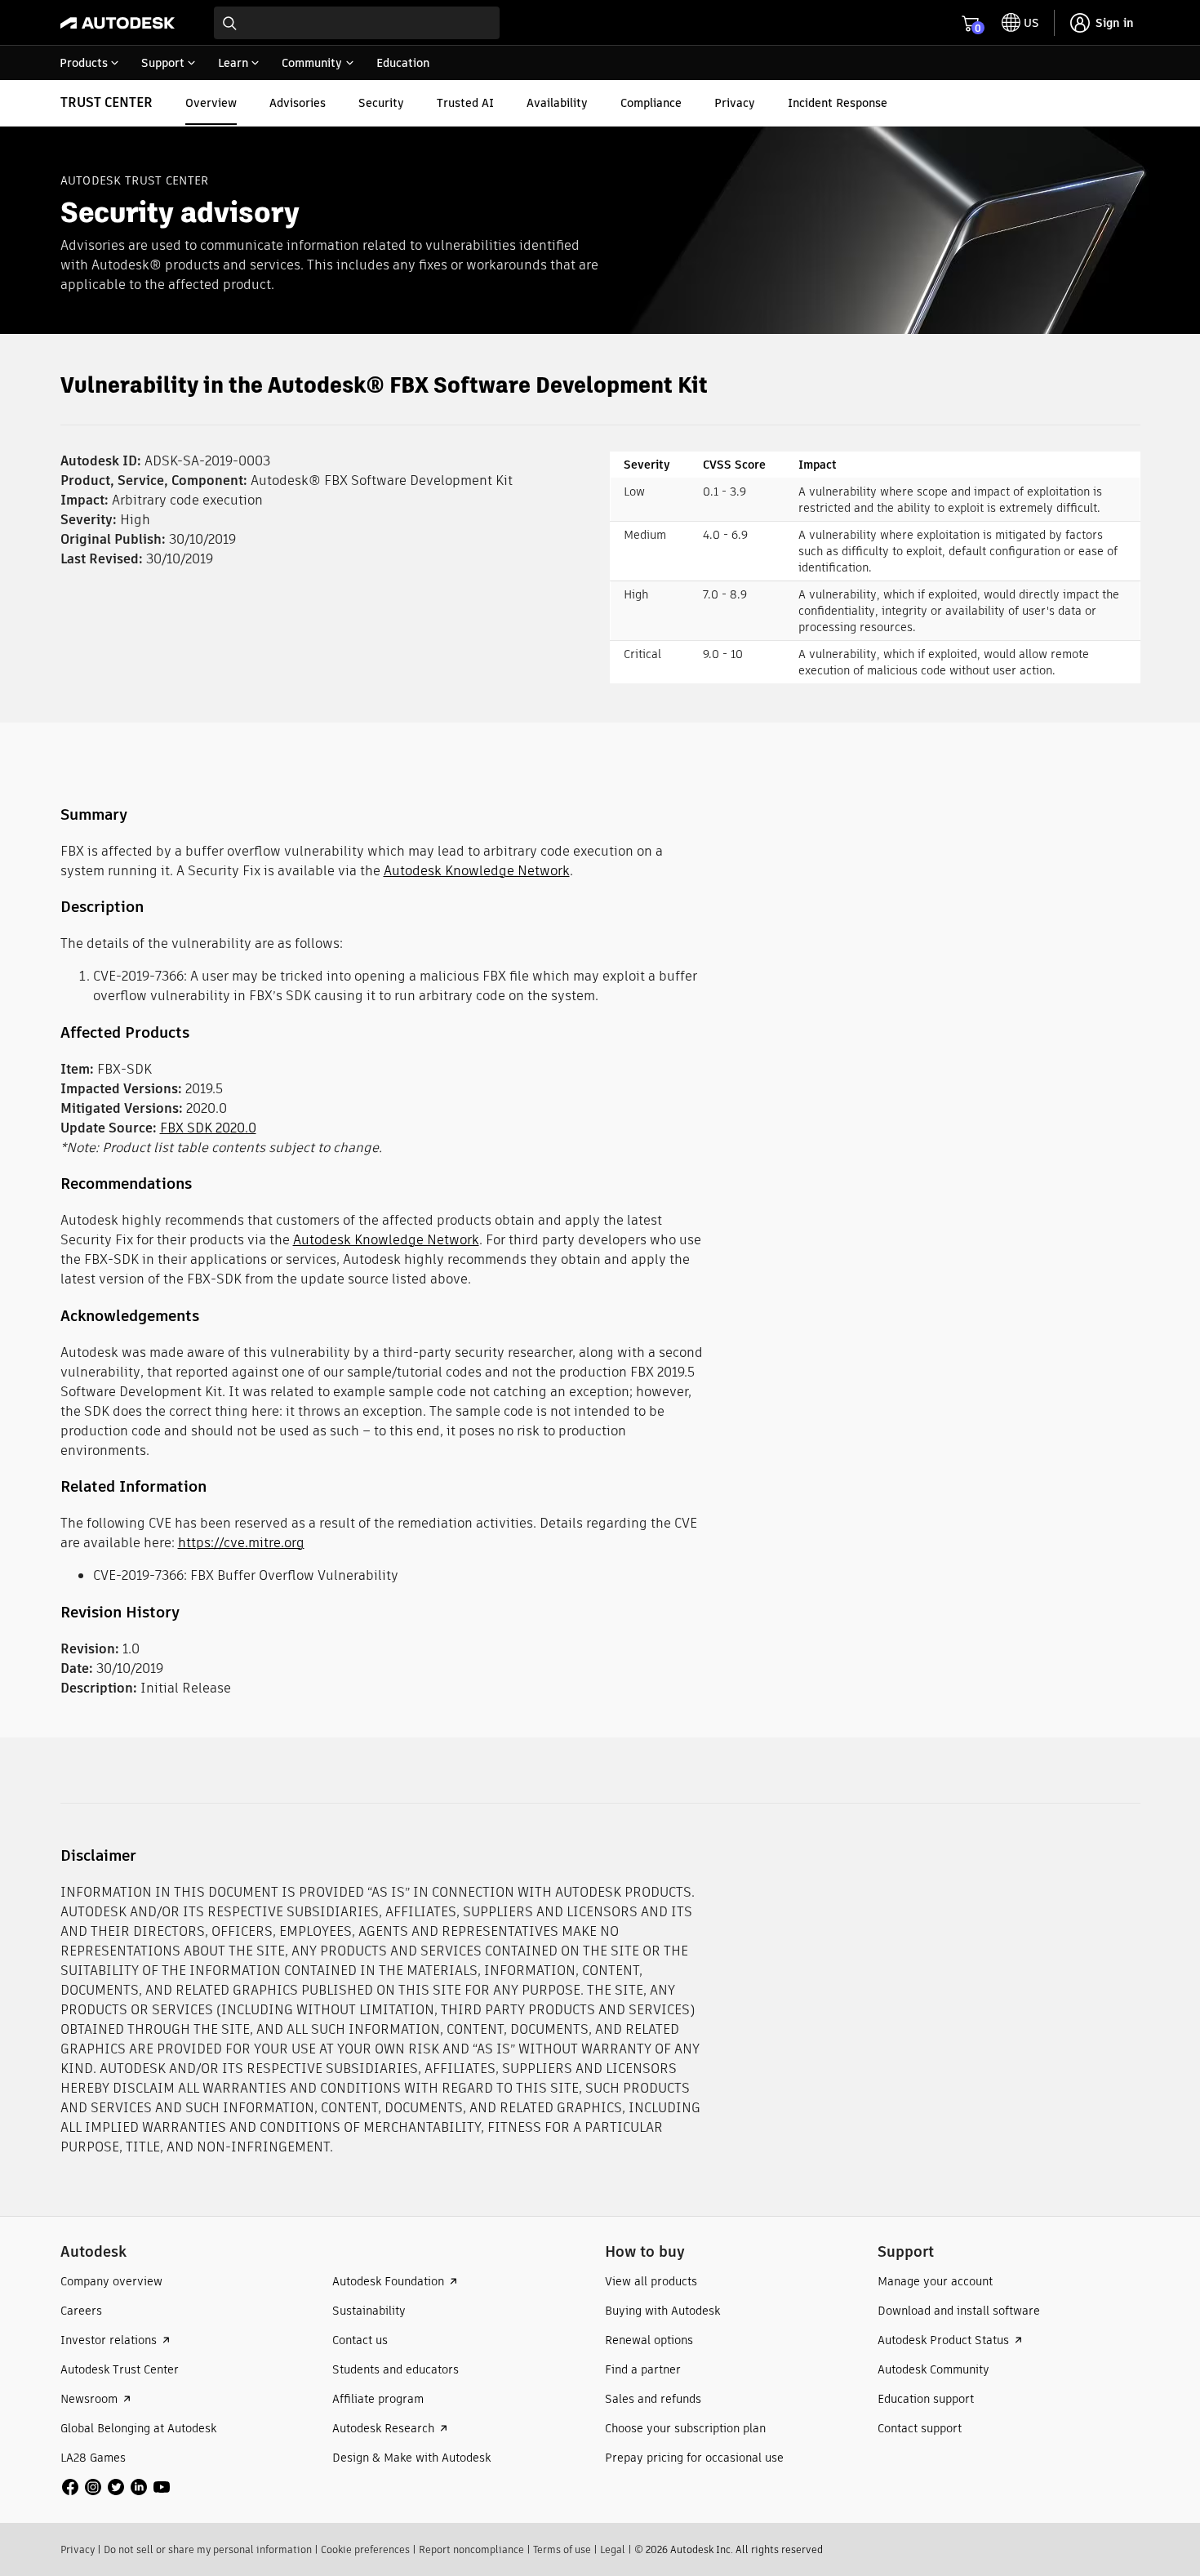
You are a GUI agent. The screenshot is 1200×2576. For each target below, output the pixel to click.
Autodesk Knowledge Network (477, 871)
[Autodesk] (118, 23)
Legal (613, 2549)
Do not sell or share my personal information (208, 2549)
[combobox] (357, 23)
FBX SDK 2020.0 (208, 1128)
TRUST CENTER (107, 102)
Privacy (78, 2549)
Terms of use (562, 2549)
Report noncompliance (471, 2549)
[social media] (116, 2487)
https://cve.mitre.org (241, 1543)
